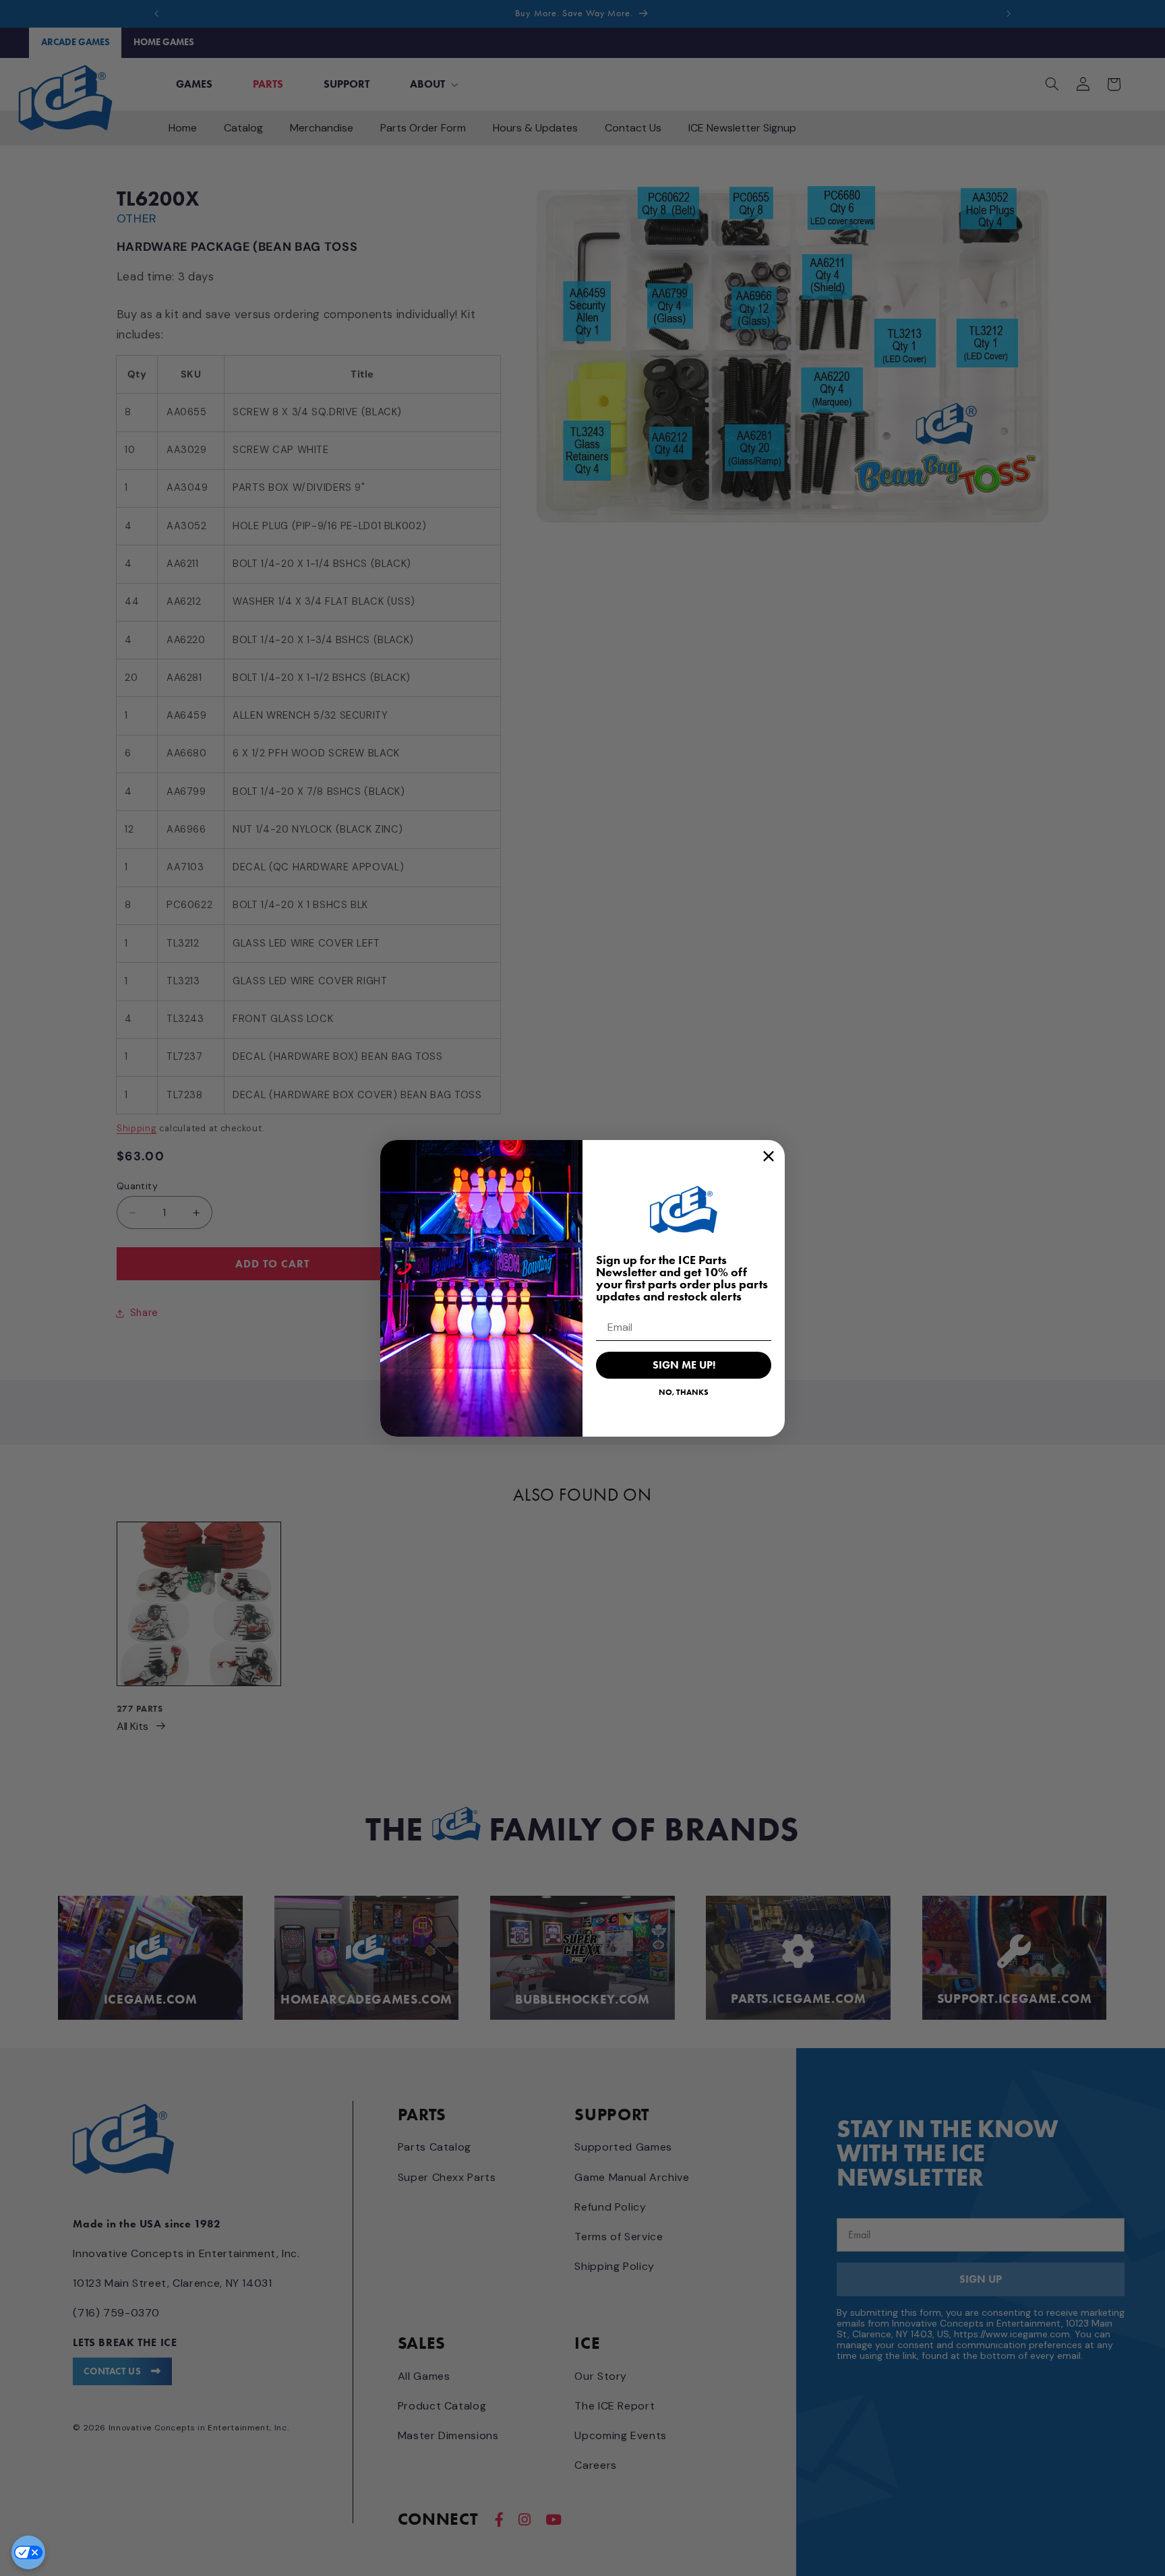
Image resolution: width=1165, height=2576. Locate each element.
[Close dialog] (769, 1156)
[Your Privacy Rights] (28, 2552)
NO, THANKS (684, 1392)
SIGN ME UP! (684, 1365)
